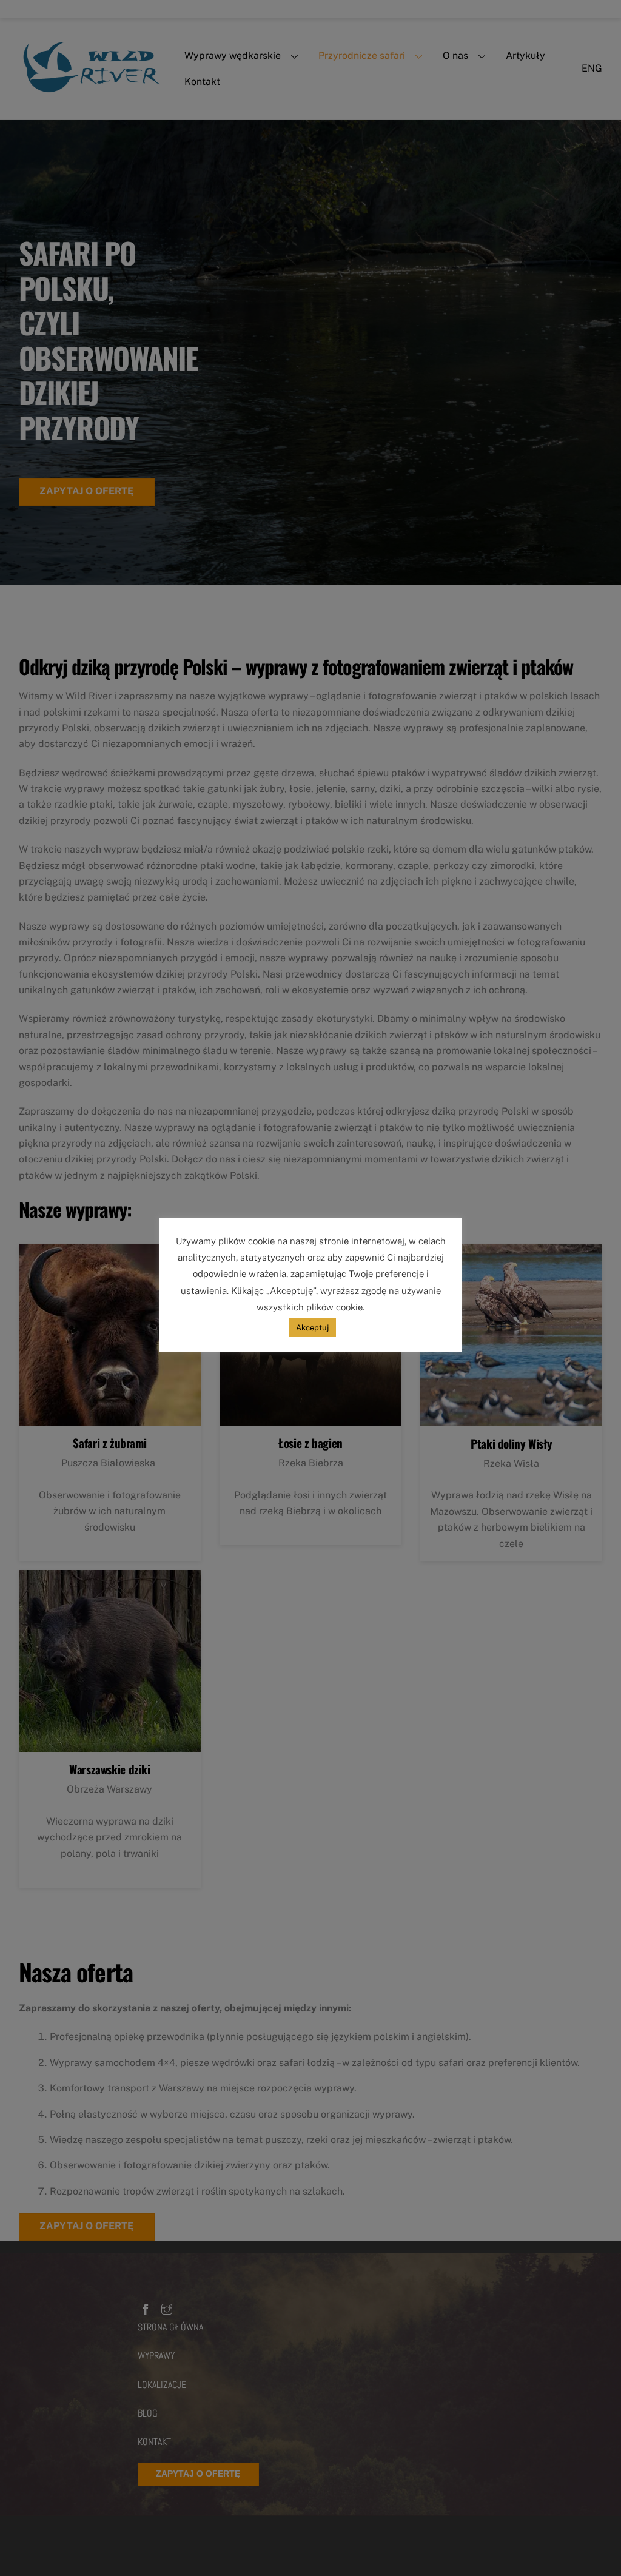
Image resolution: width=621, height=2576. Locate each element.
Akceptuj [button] (312, 1328)
